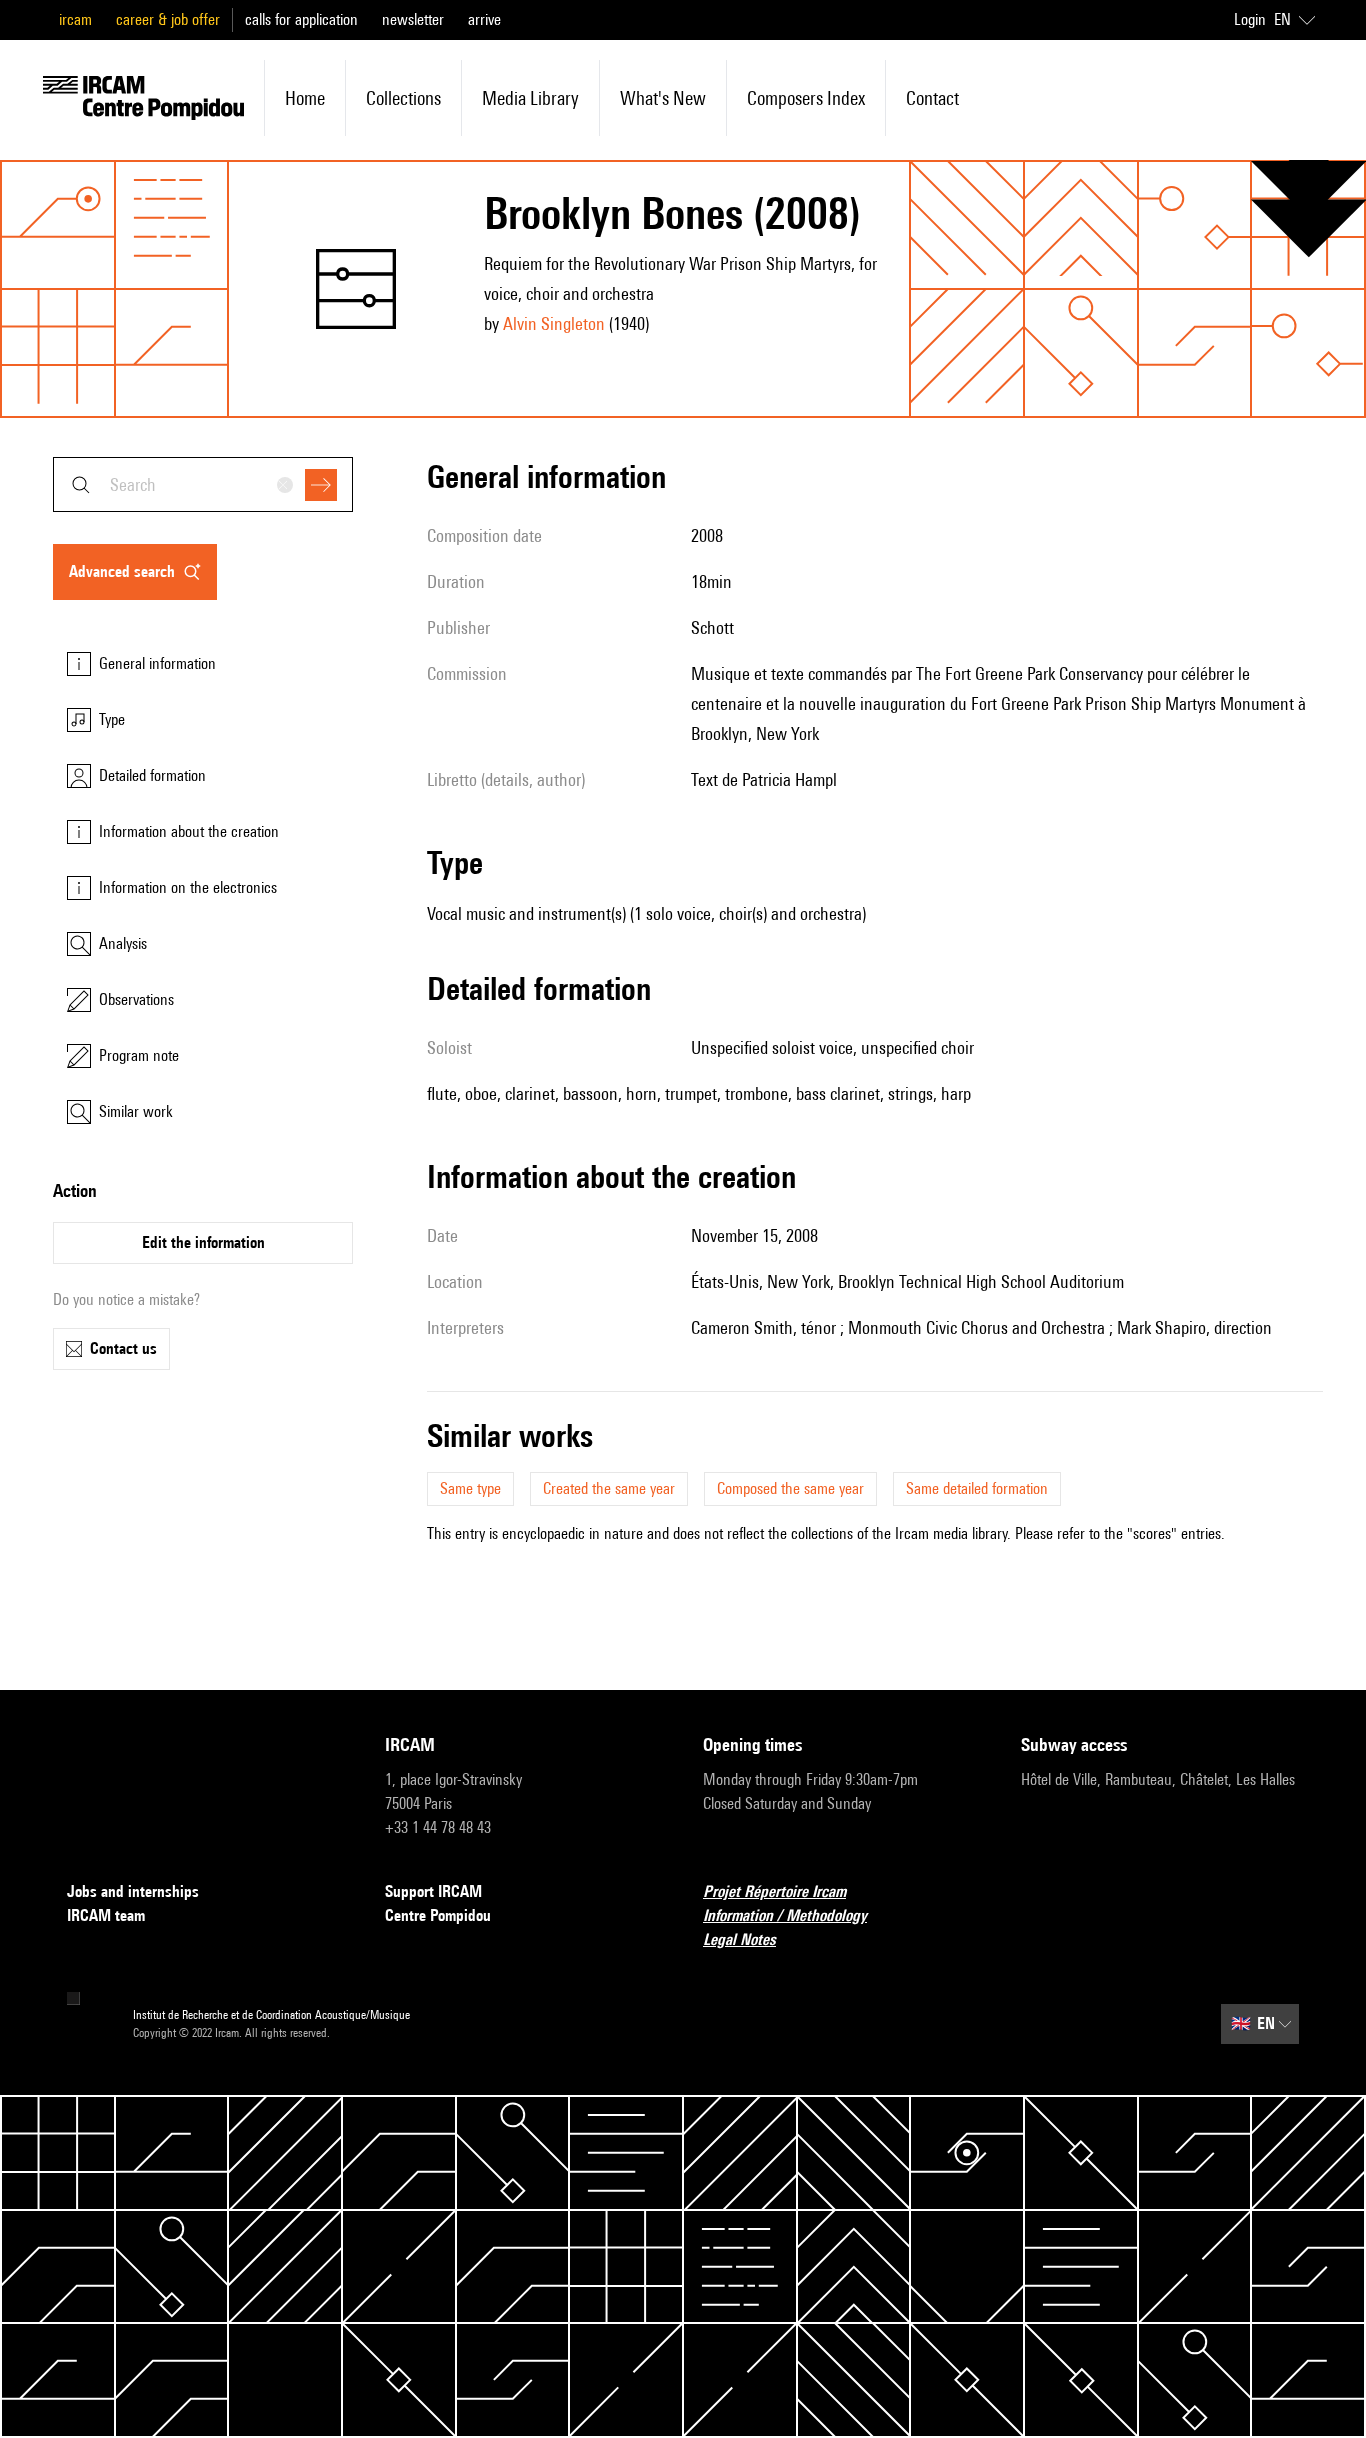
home (305, 98)
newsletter (413, 19)
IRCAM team (106, 1915)
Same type (470, 1488)
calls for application (301, 19)
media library (530, 98)
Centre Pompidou (438, 1915)
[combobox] (203, 484)
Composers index (806, 98)
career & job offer (168, 19)
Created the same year (609, 1488)
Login (1250, 19)
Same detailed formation (977, 1488)
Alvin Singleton (554, 323)
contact (932, 98)
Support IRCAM (433, 1891)
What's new (663, 98)
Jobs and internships (133, 1891)
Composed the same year (790, 1488)
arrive (484, 19)
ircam (75, 19)
